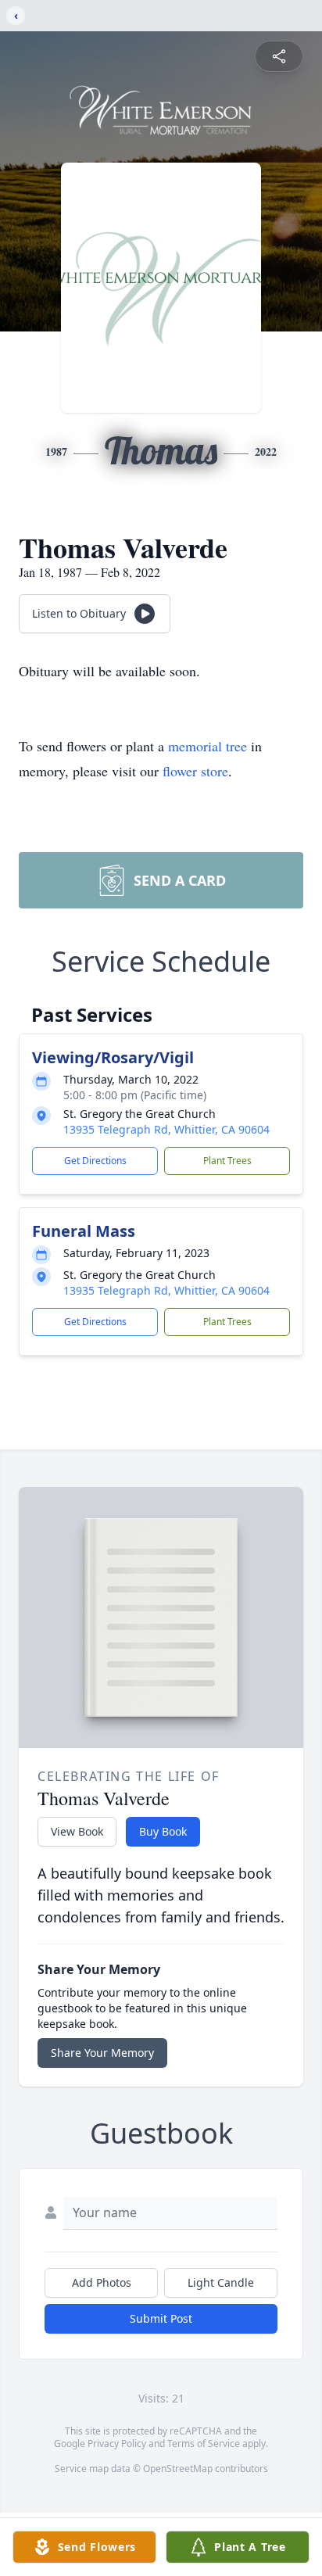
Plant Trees (227, 1161)
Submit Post (161, 2318)
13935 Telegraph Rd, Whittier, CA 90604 (166, 1129)
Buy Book (163, 1831)
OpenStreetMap (178, 2469)
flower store (195, 771)
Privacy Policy (117, 2443)
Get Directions (95, 1161)
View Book (77, 1831)
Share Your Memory (102, 2053)
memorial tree (208, 746)
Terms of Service (204, 2443)
